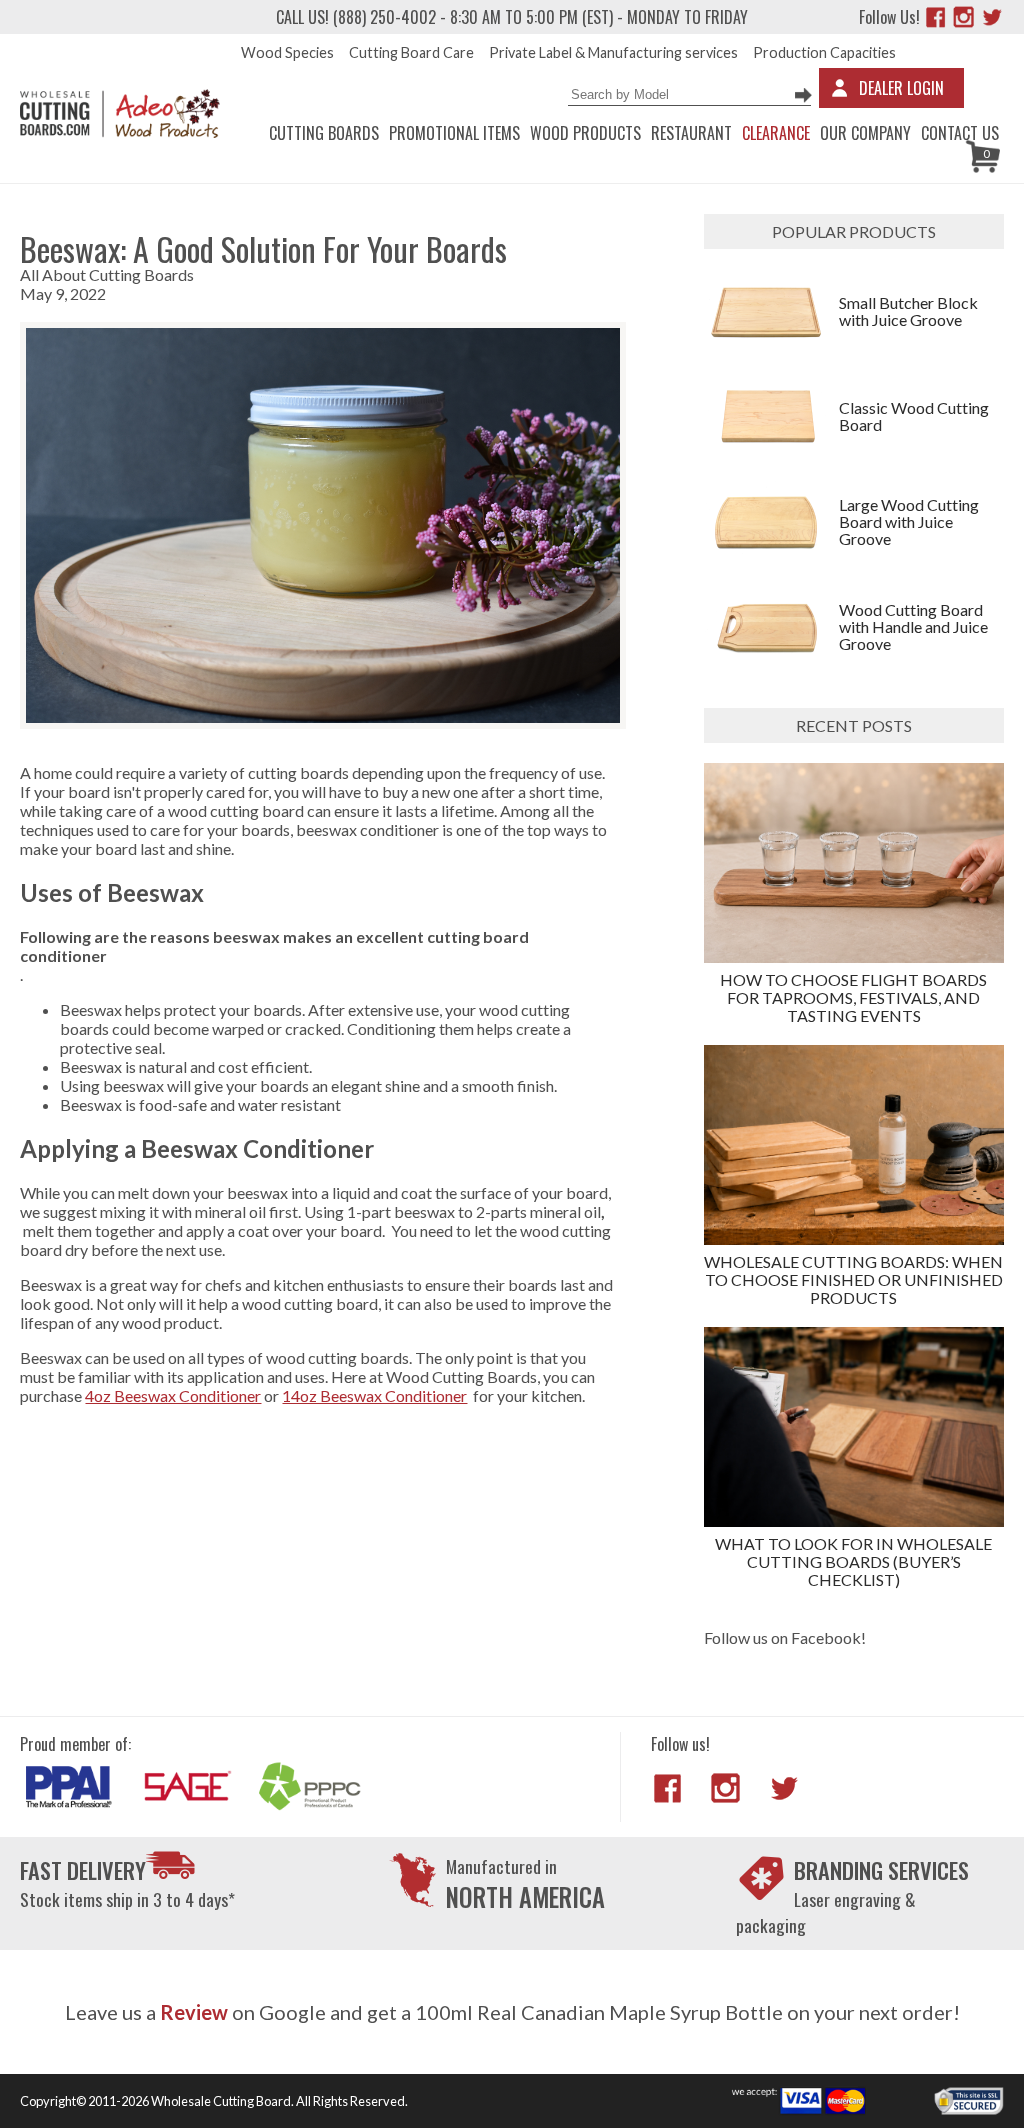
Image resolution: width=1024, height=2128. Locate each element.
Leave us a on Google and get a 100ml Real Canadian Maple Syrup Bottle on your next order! (512, 2012)
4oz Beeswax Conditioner (173, 1395)
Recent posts (854, 725)
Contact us (960, 133)
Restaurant (691, 133)
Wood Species (287, 52)
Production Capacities (824, 52)
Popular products (854, 231)
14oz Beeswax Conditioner (374, 1395)
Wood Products (585, 133)
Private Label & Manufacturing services (613, 52)
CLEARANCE (776, 133)
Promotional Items (454, 133)
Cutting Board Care (411, 52)
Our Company (865, 133)
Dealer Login (901, 88)
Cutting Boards (324, 133)
